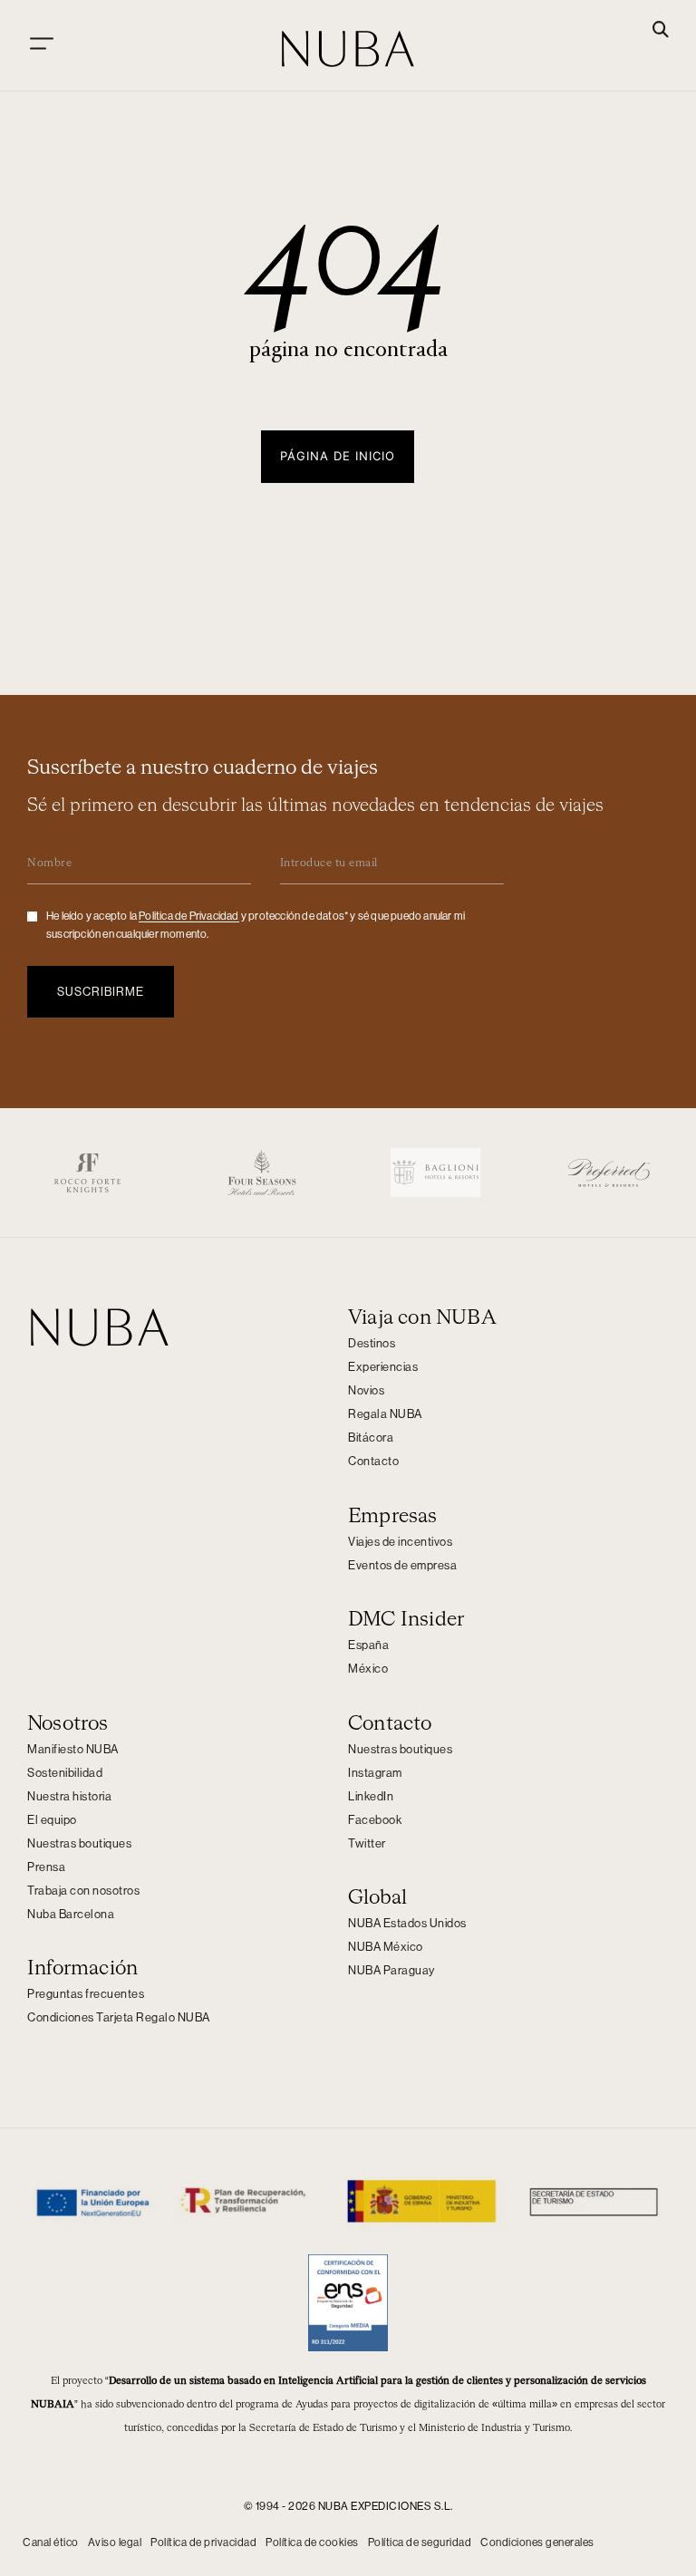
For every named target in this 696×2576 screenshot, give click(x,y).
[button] (661, 31)
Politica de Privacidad (188, 916)
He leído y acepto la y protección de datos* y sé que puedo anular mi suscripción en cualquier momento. (256, 925)
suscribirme (101, 992)
